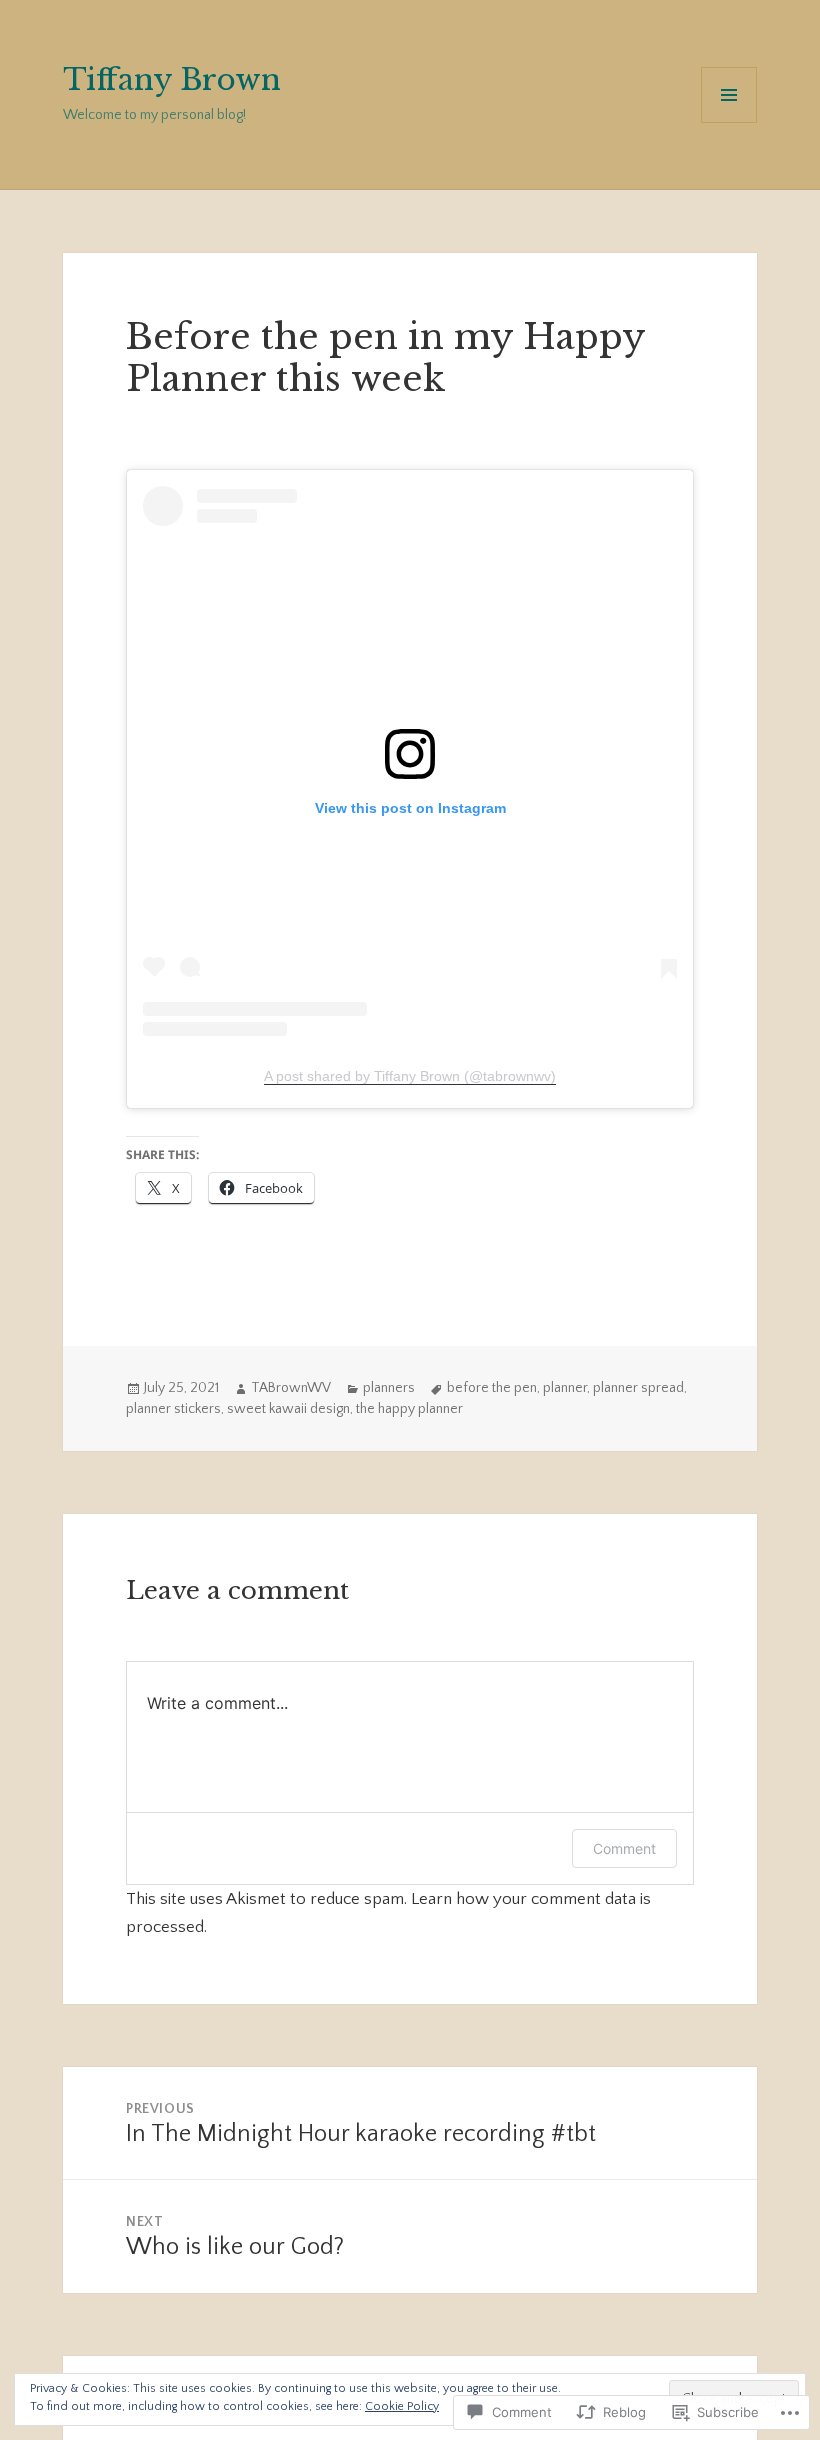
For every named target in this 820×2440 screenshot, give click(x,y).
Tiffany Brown (172, 80)
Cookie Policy (402, 2406)
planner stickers (173, 1409)
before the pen (492, 1388)
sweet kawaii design (288, 1409)
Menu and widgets (729, 122)
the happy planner (409, 1409)
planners (389, 1388)
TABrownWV (291, 1388)
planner (565, 1388)
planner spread (638, 1388)
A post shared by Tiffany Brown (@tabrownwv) (410, 1076)
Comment (624, 1848)
